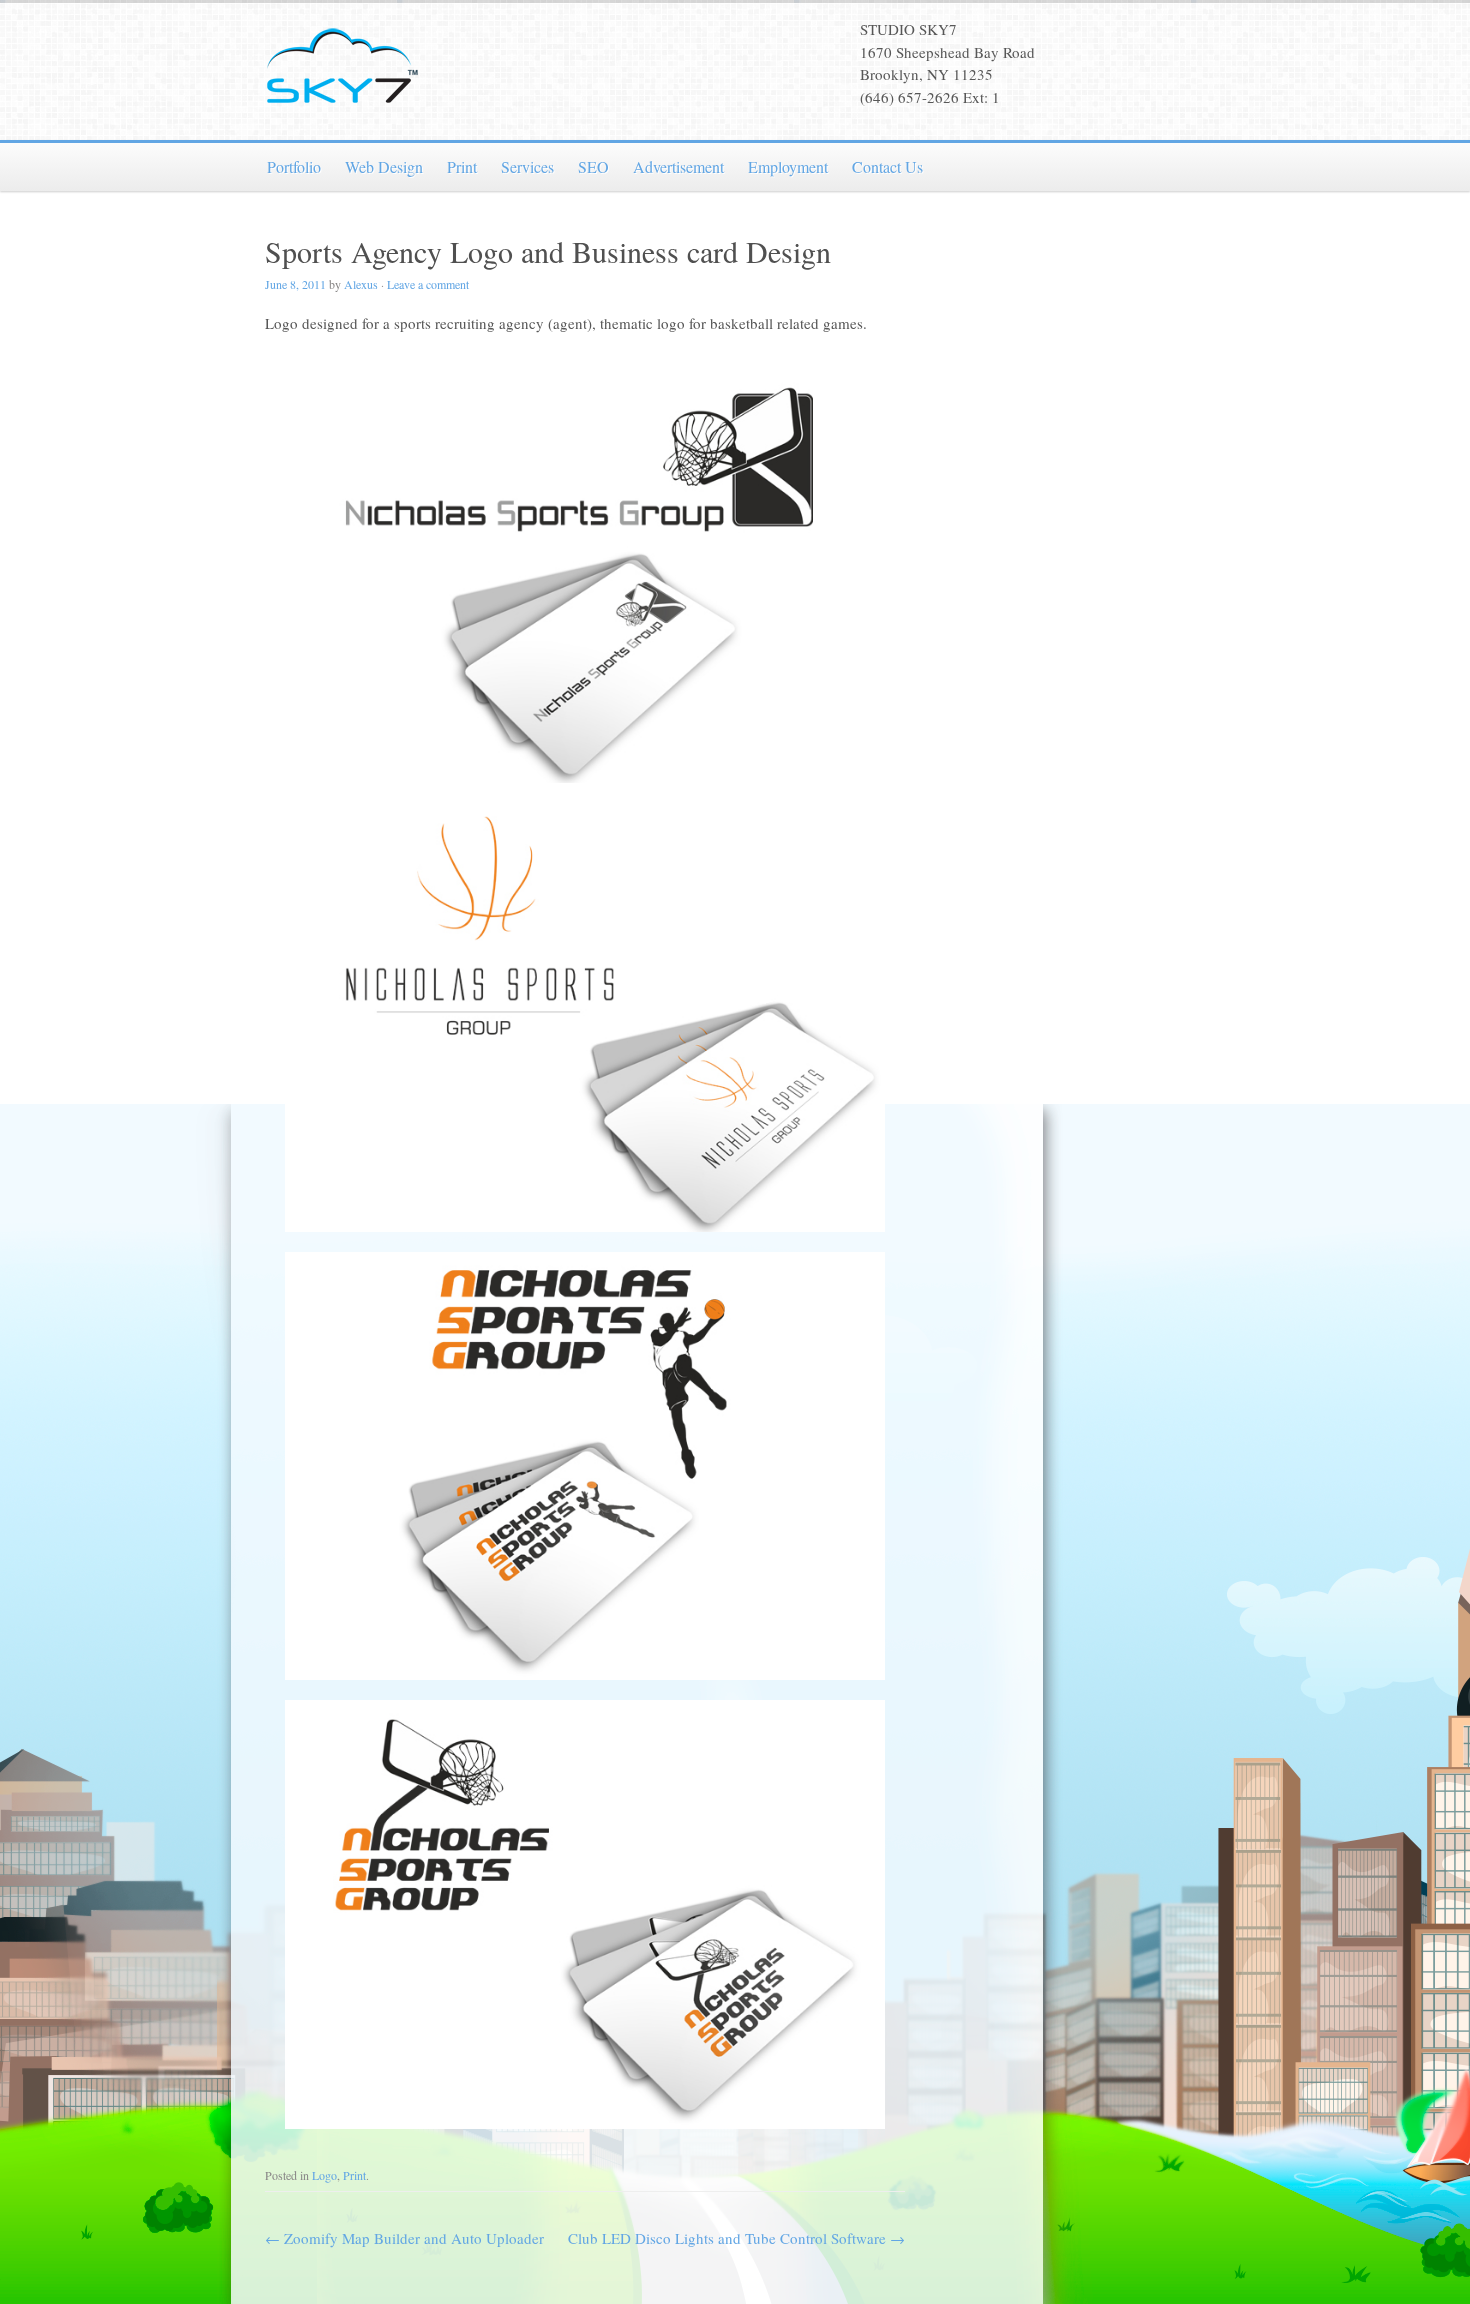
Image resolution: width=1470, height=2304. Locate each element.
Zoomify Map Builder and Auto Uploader (404, 2238)
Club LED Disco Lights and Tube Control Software (736, 2238)
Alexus (361, 284)
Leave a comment (428, 284)
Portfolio (294, 166)
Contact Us (887, 166)
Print (462, 166)
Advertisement (678, 166)
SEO (593, 166)
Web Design (384, 166)
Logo (324, 2175)
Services (527, 166)
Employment (788, 166)
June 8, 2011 (295, 284)
